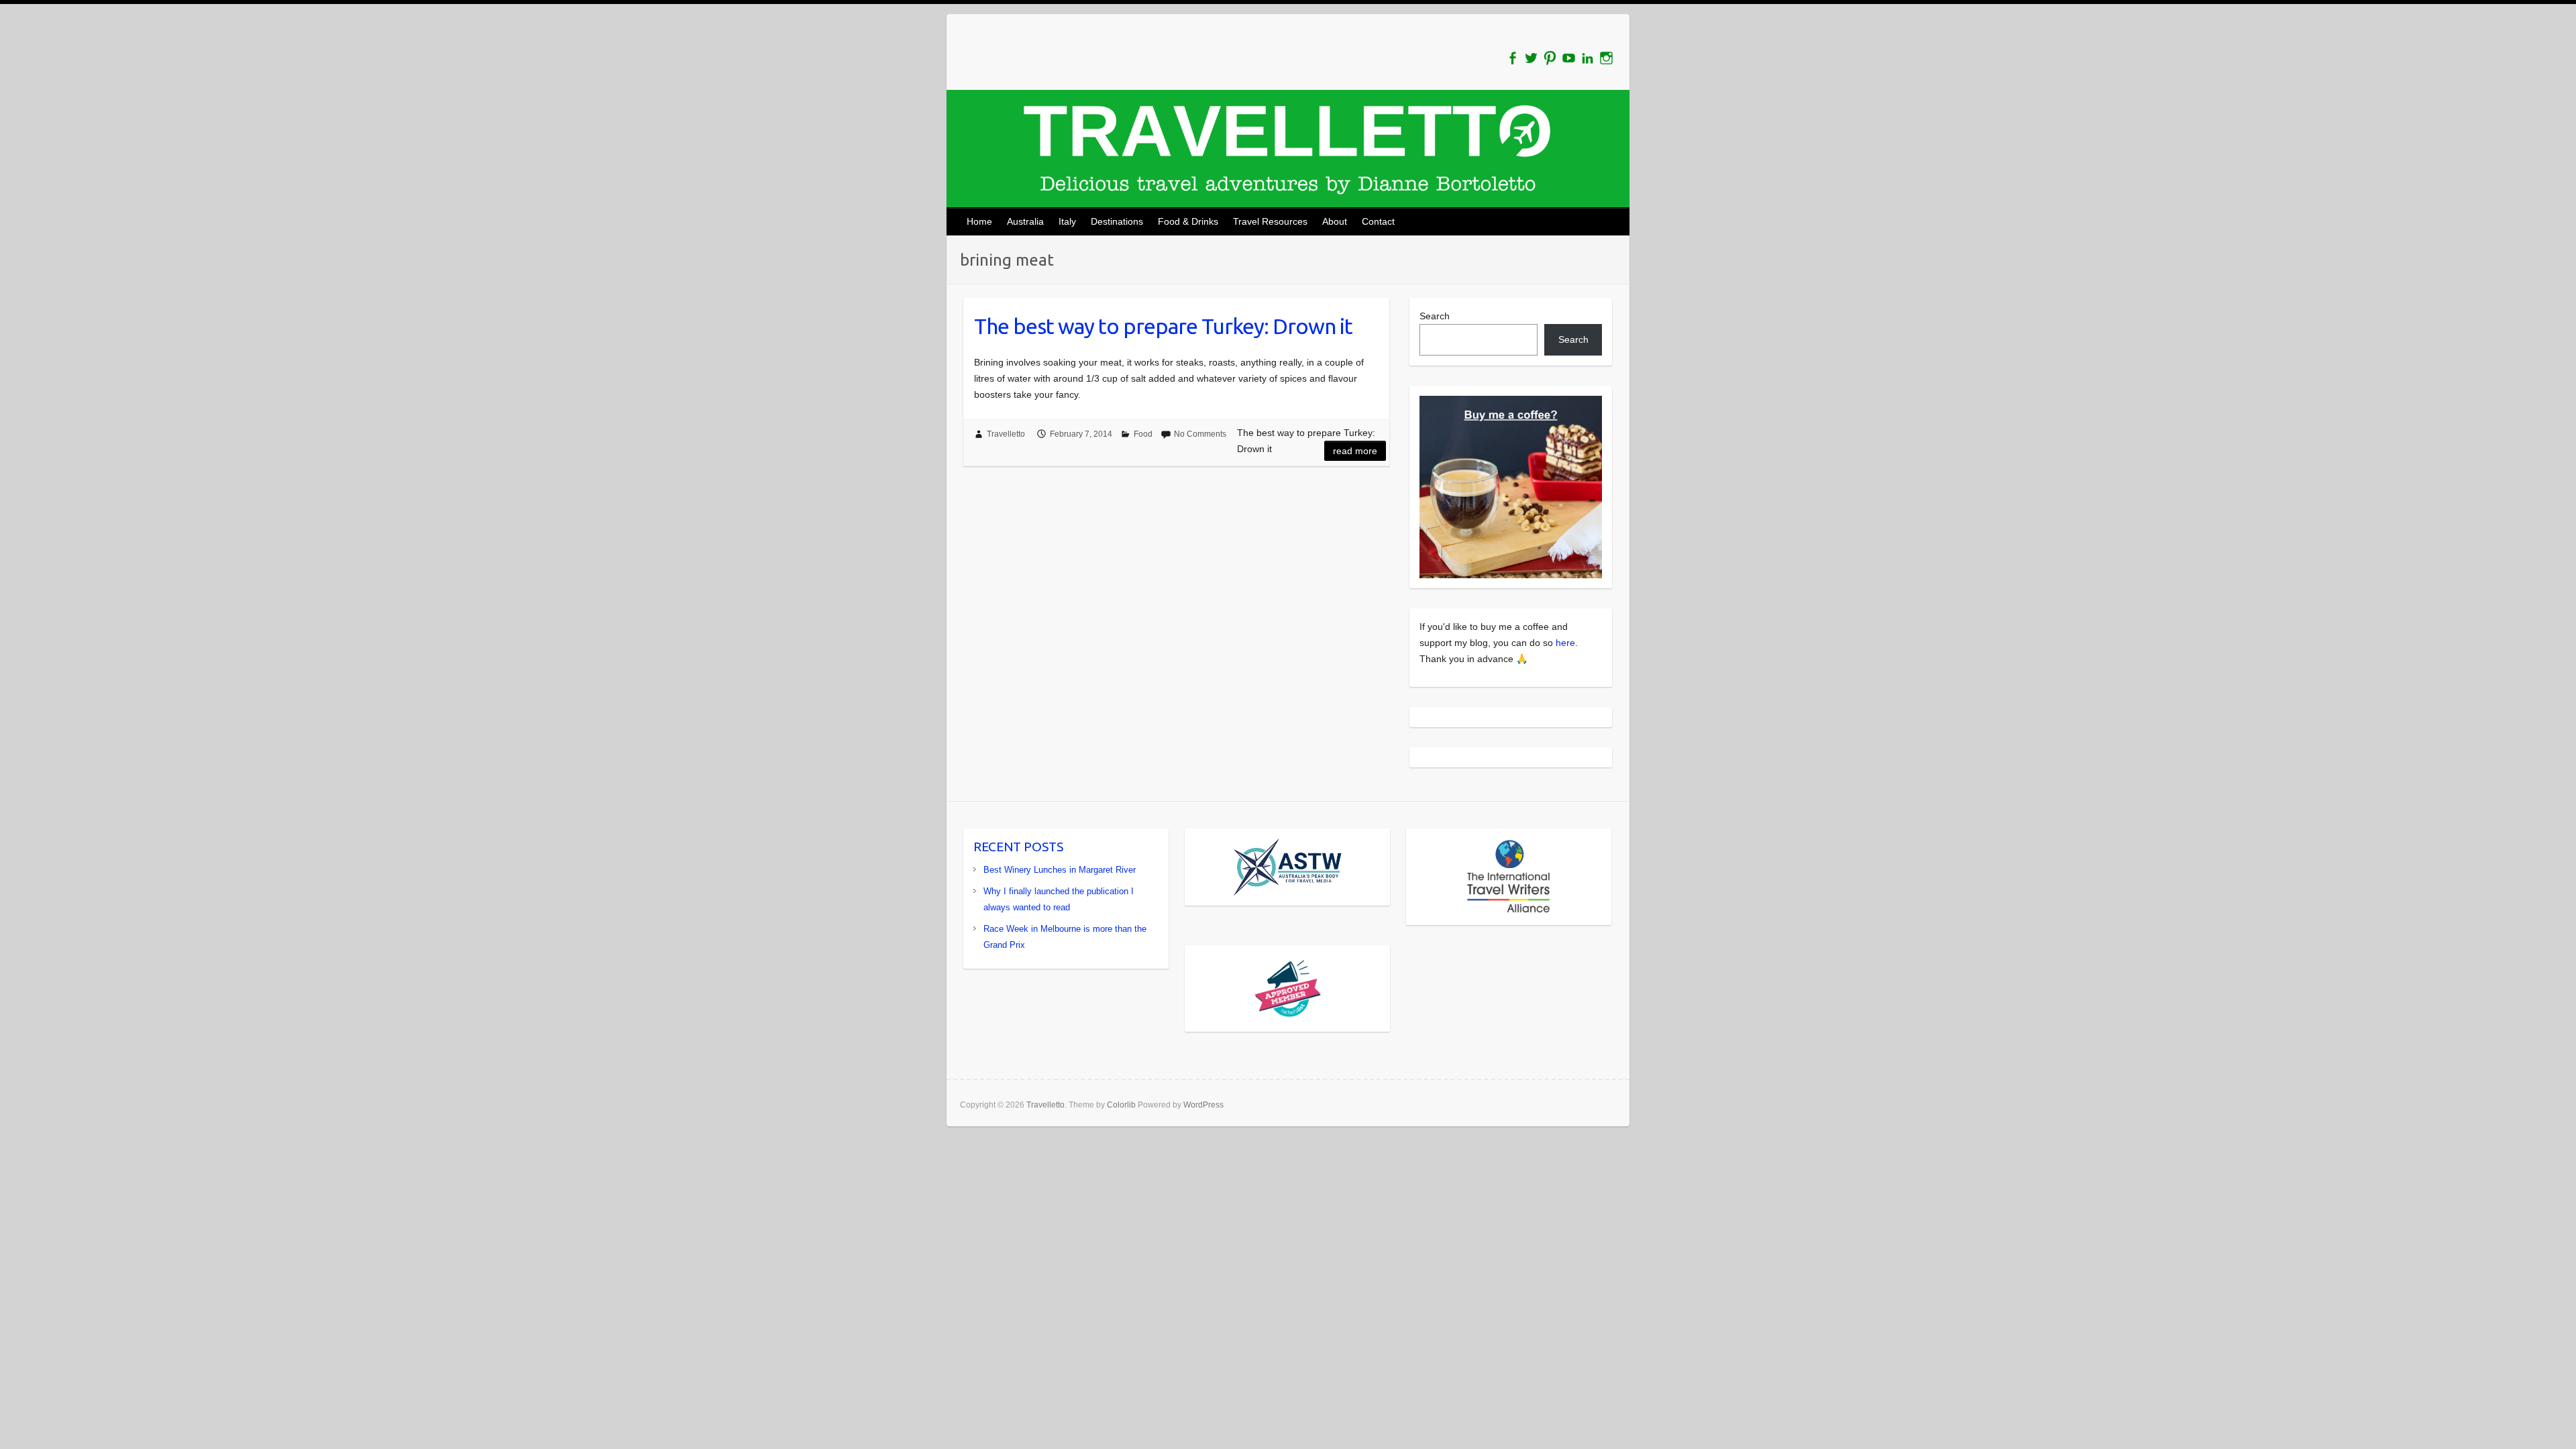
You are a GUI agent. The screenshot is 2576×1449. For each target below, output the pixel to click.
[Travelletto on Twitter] (1531, 58)
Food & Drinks (1188, 221)
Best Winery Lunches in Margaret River (1060, 870)
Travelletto (1006, 434)
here (1565, 643)
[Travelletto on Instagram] (1606, 58)
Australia (1025, 221)
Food (1143, 434)
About (1335, 221)
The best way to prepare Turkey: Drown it (1163, 326)
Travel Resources (1270, 221)
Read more (1355, 451)
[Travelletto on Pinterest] (1550, 58)
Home (979, 221)
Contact (1378, 221)
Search (1435, 316)
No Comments (1200, 434)
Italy (1067, 221)
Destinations (1117, 221)
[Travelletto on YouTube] (1569, 58)
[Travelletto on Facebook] (1512, 58)
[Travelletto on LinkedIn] (1588, 58)
